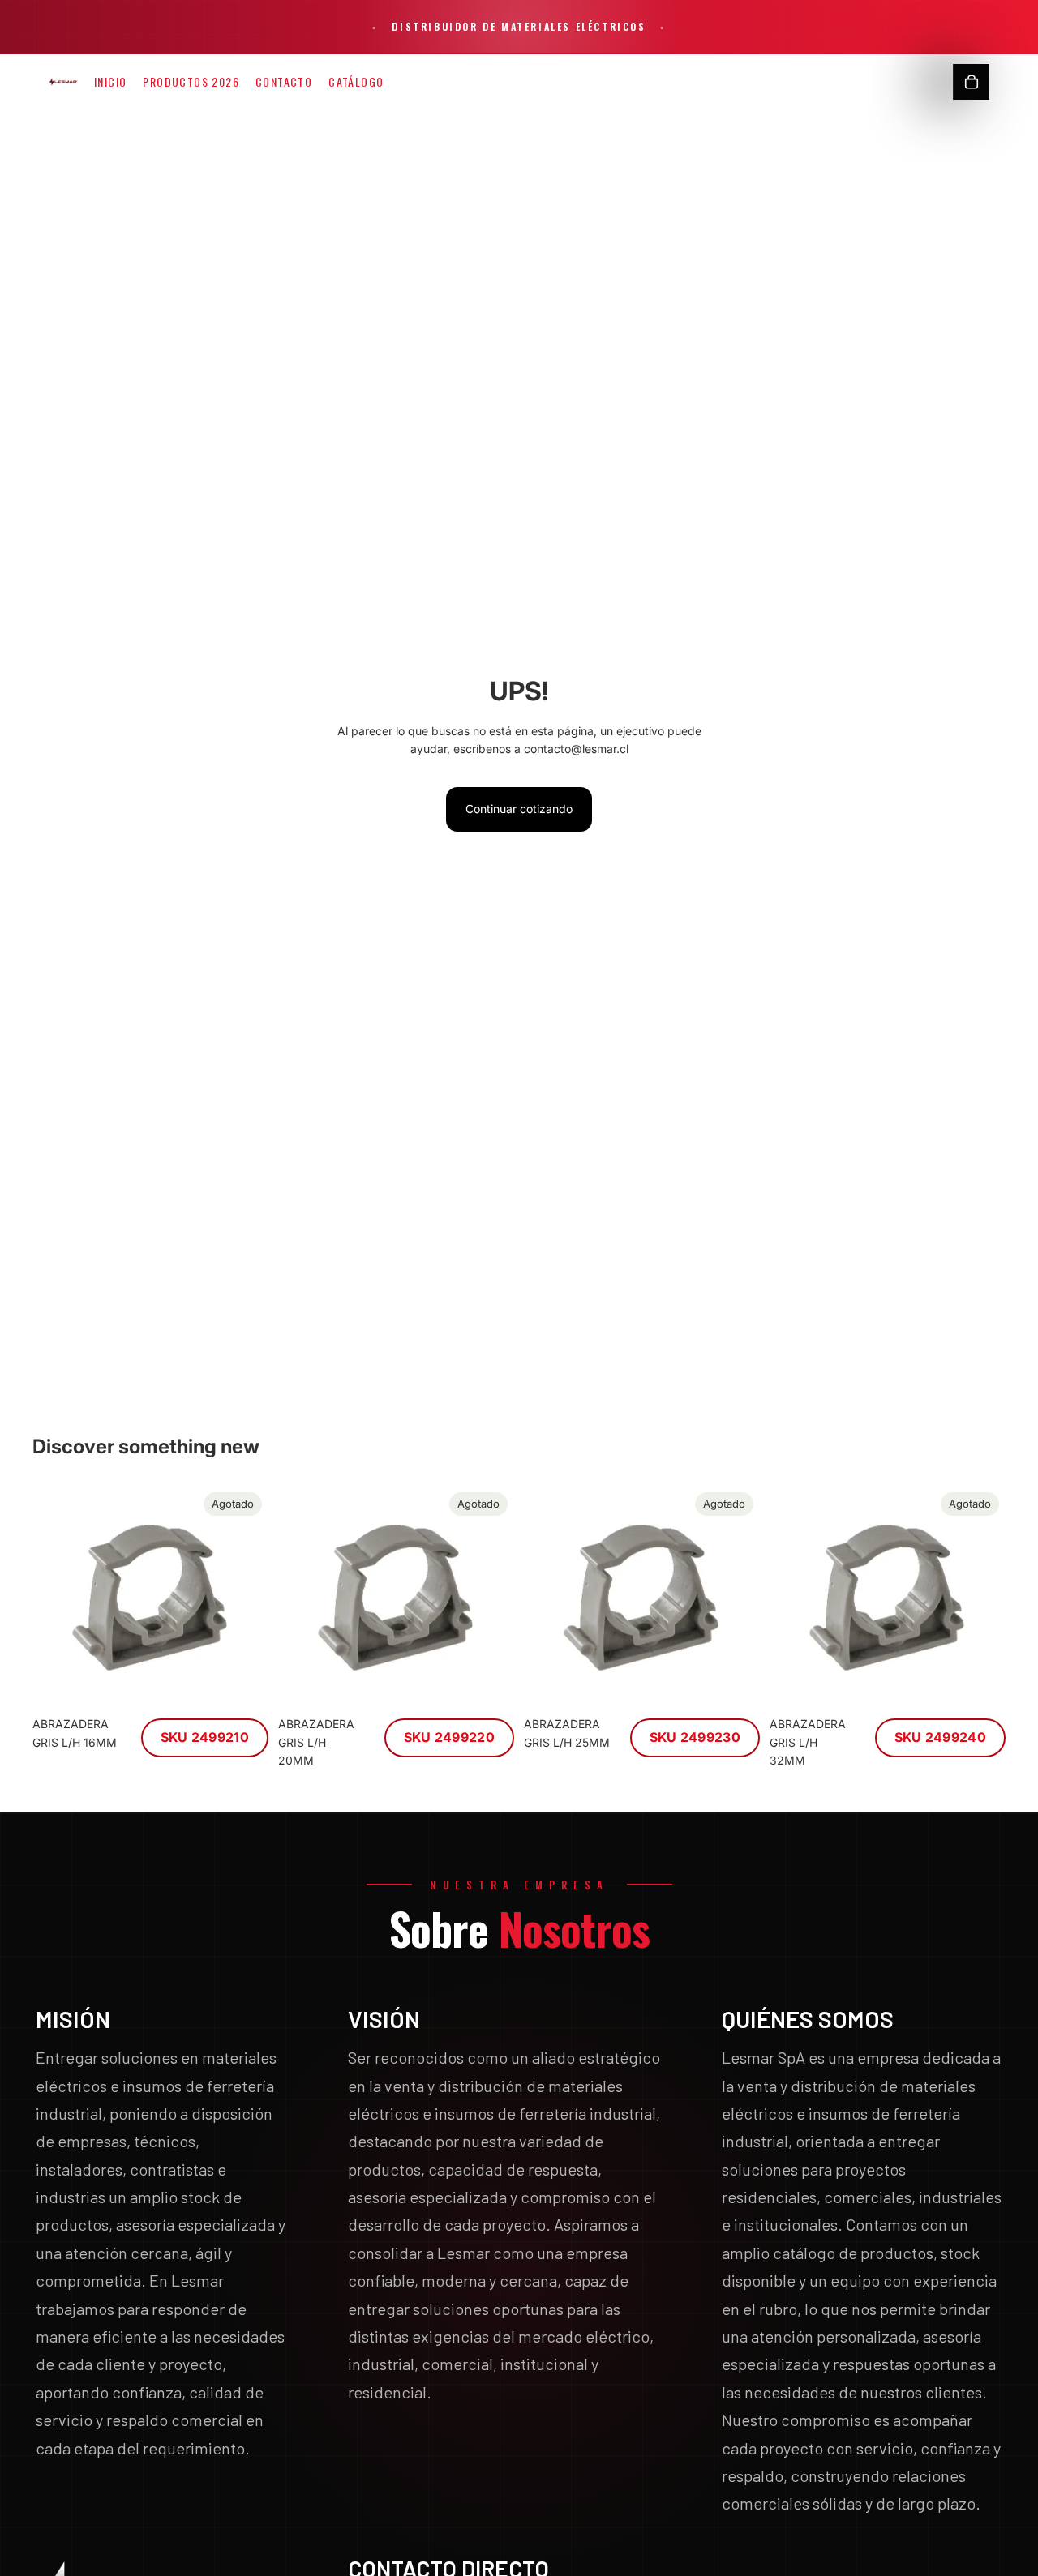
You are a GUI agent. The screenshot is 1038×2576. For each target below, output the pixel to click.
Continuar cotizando (519, 809)
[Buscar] (937, 82)
